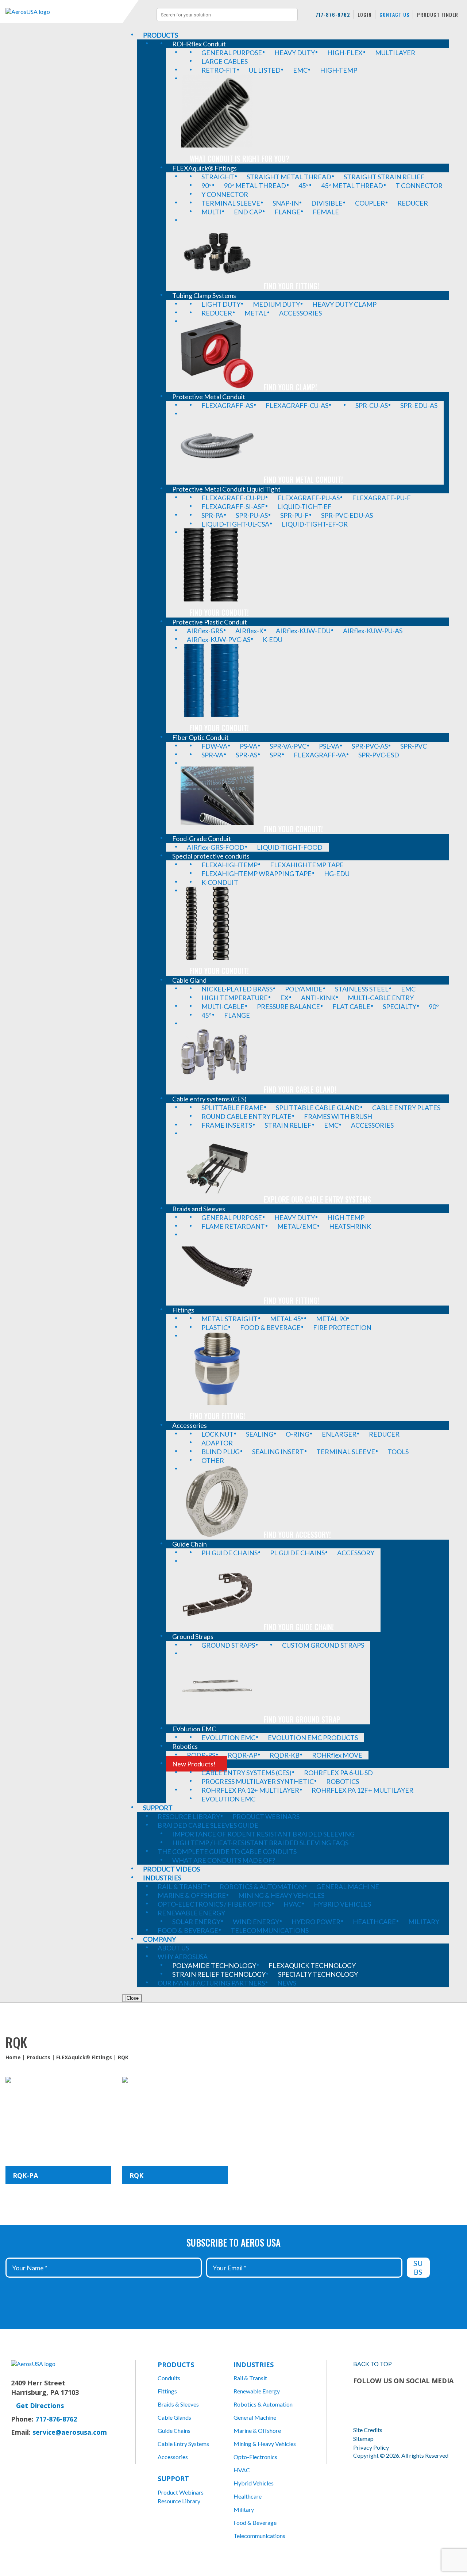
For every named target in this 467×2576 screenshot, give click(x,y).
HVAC (242, 2470)
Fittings (167, 2391)
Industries (254, 2365)
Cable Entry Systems (183, 2444)
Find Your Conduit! (219, 612)
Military (244, 2509)
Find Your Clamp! (290, 387)
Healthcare (248, 2496)
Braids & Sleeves (178, 2404)
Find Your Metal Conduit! (303, 479)
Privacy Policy (371, 2447)
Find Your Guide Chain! (299, 1627)
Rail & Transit (250, 2378)
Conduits (169, 2378)
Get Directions (40, 2405)
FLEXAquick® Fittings (84, 2057)
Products (38, 2057)
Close (132, 1998)
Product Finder (438, 14)
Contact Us (394, 14)
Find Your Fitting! (292, 286)
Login (365, 14)
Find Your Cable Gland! (300, 1089)
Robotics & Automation (263, 2404)
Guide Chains (174, 2430)
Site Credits (368, 2430)
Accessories (173, 2457)
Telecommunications (259, 2536)
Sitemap (363, 2439)
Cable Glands (174, 2417)
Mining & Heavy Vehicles (265, 2444)
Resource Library (179, 2501)
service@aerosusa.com (70, 2432)
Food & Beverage (255, 2523)
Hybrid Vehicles (254, 2483)
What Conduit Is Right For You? (240, 158)
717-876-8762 (333, 14)
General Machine (255, 2417)
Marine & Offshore (257, 2430)
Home (13, 2057)
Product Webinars (181, 2492)
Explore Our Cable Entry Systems (317, 1199)
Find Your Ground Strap (302, 1719)
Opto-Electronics (255, 2457)
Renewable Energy (257, 2391)
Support (173, 2478)
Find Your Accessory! (297, 1534)
